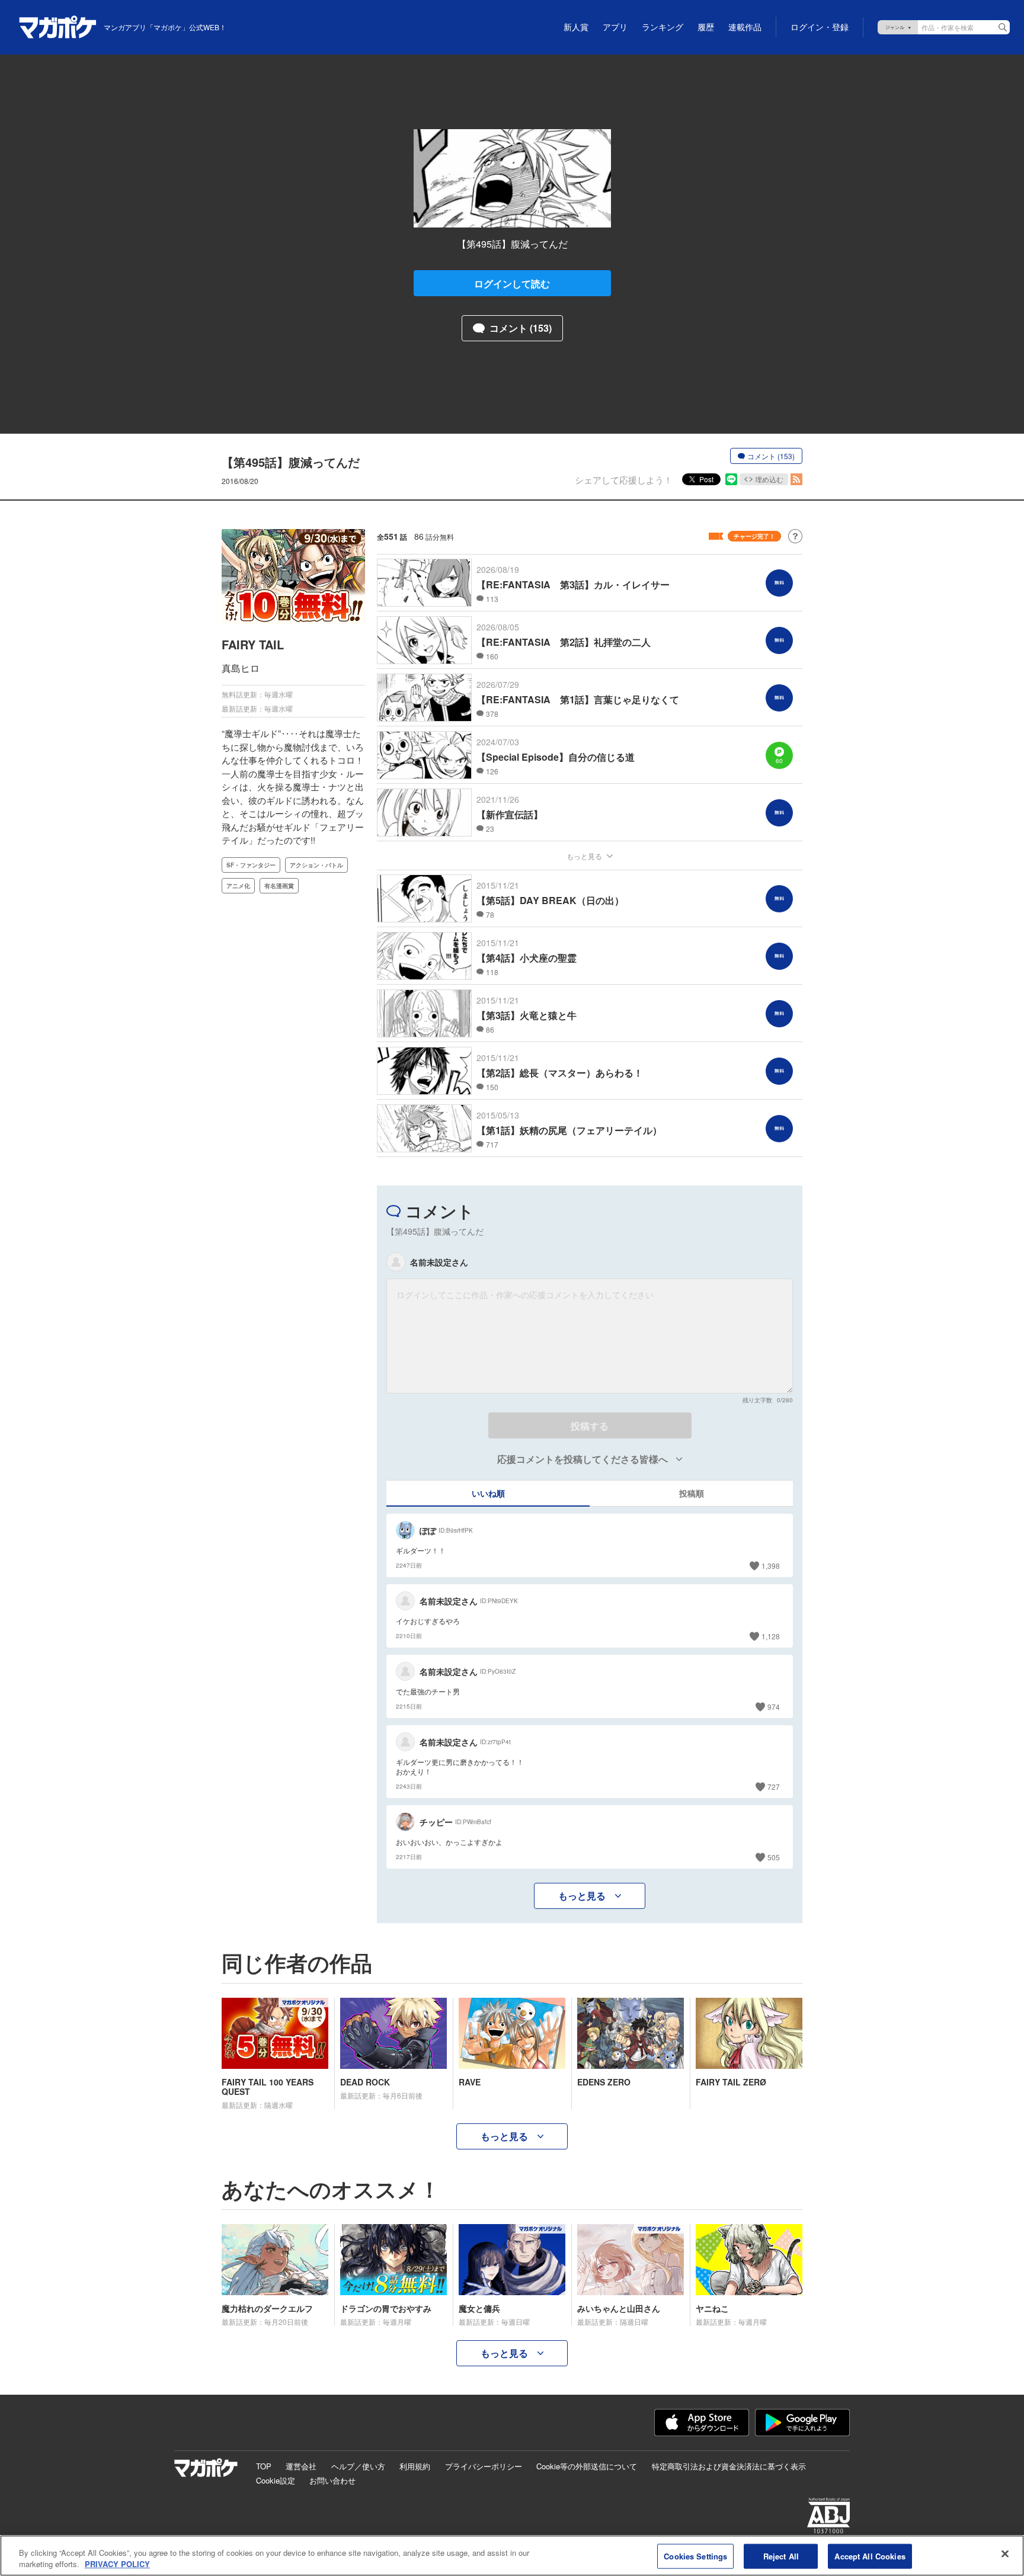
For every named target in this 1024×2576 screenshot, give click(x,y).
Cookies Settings (695, 2556)
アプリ (615, 27)
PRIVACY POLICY (117, 2564)
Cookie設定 (276, 2480)
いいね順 (488, 1493)
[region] (512, 2556)
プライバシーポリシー (484, 2466)
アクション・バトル (316, 865)
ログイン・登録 (820, 27)
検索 (1003, 27)
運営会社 (301, 2466)
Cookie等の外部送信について (587, 2466)
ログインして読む (512, 283)
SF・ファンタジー (251, 865)
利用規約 (415, 2466)
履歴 (706, 27)
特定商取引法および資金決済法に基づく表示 (729, 2466)
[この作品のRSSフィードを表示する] (796, 479)
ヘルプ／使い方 (358, 2466)
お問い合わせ (332, 2480)
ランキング (663, 27)
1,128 (771, 1636)
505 (774, 1857)
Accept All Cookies (870, 2556)
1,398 (771, 1566)
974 (774, 1707)
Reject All (781, 2556)
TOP (264, 2466)
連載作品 (745, 27)
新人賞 (576, 27)
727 (774, 1787)
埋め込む (769, 479)
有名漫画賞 (279, 886)
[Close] (1005, 2554)
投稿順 (692, 1493)
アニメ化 (238, 886)
